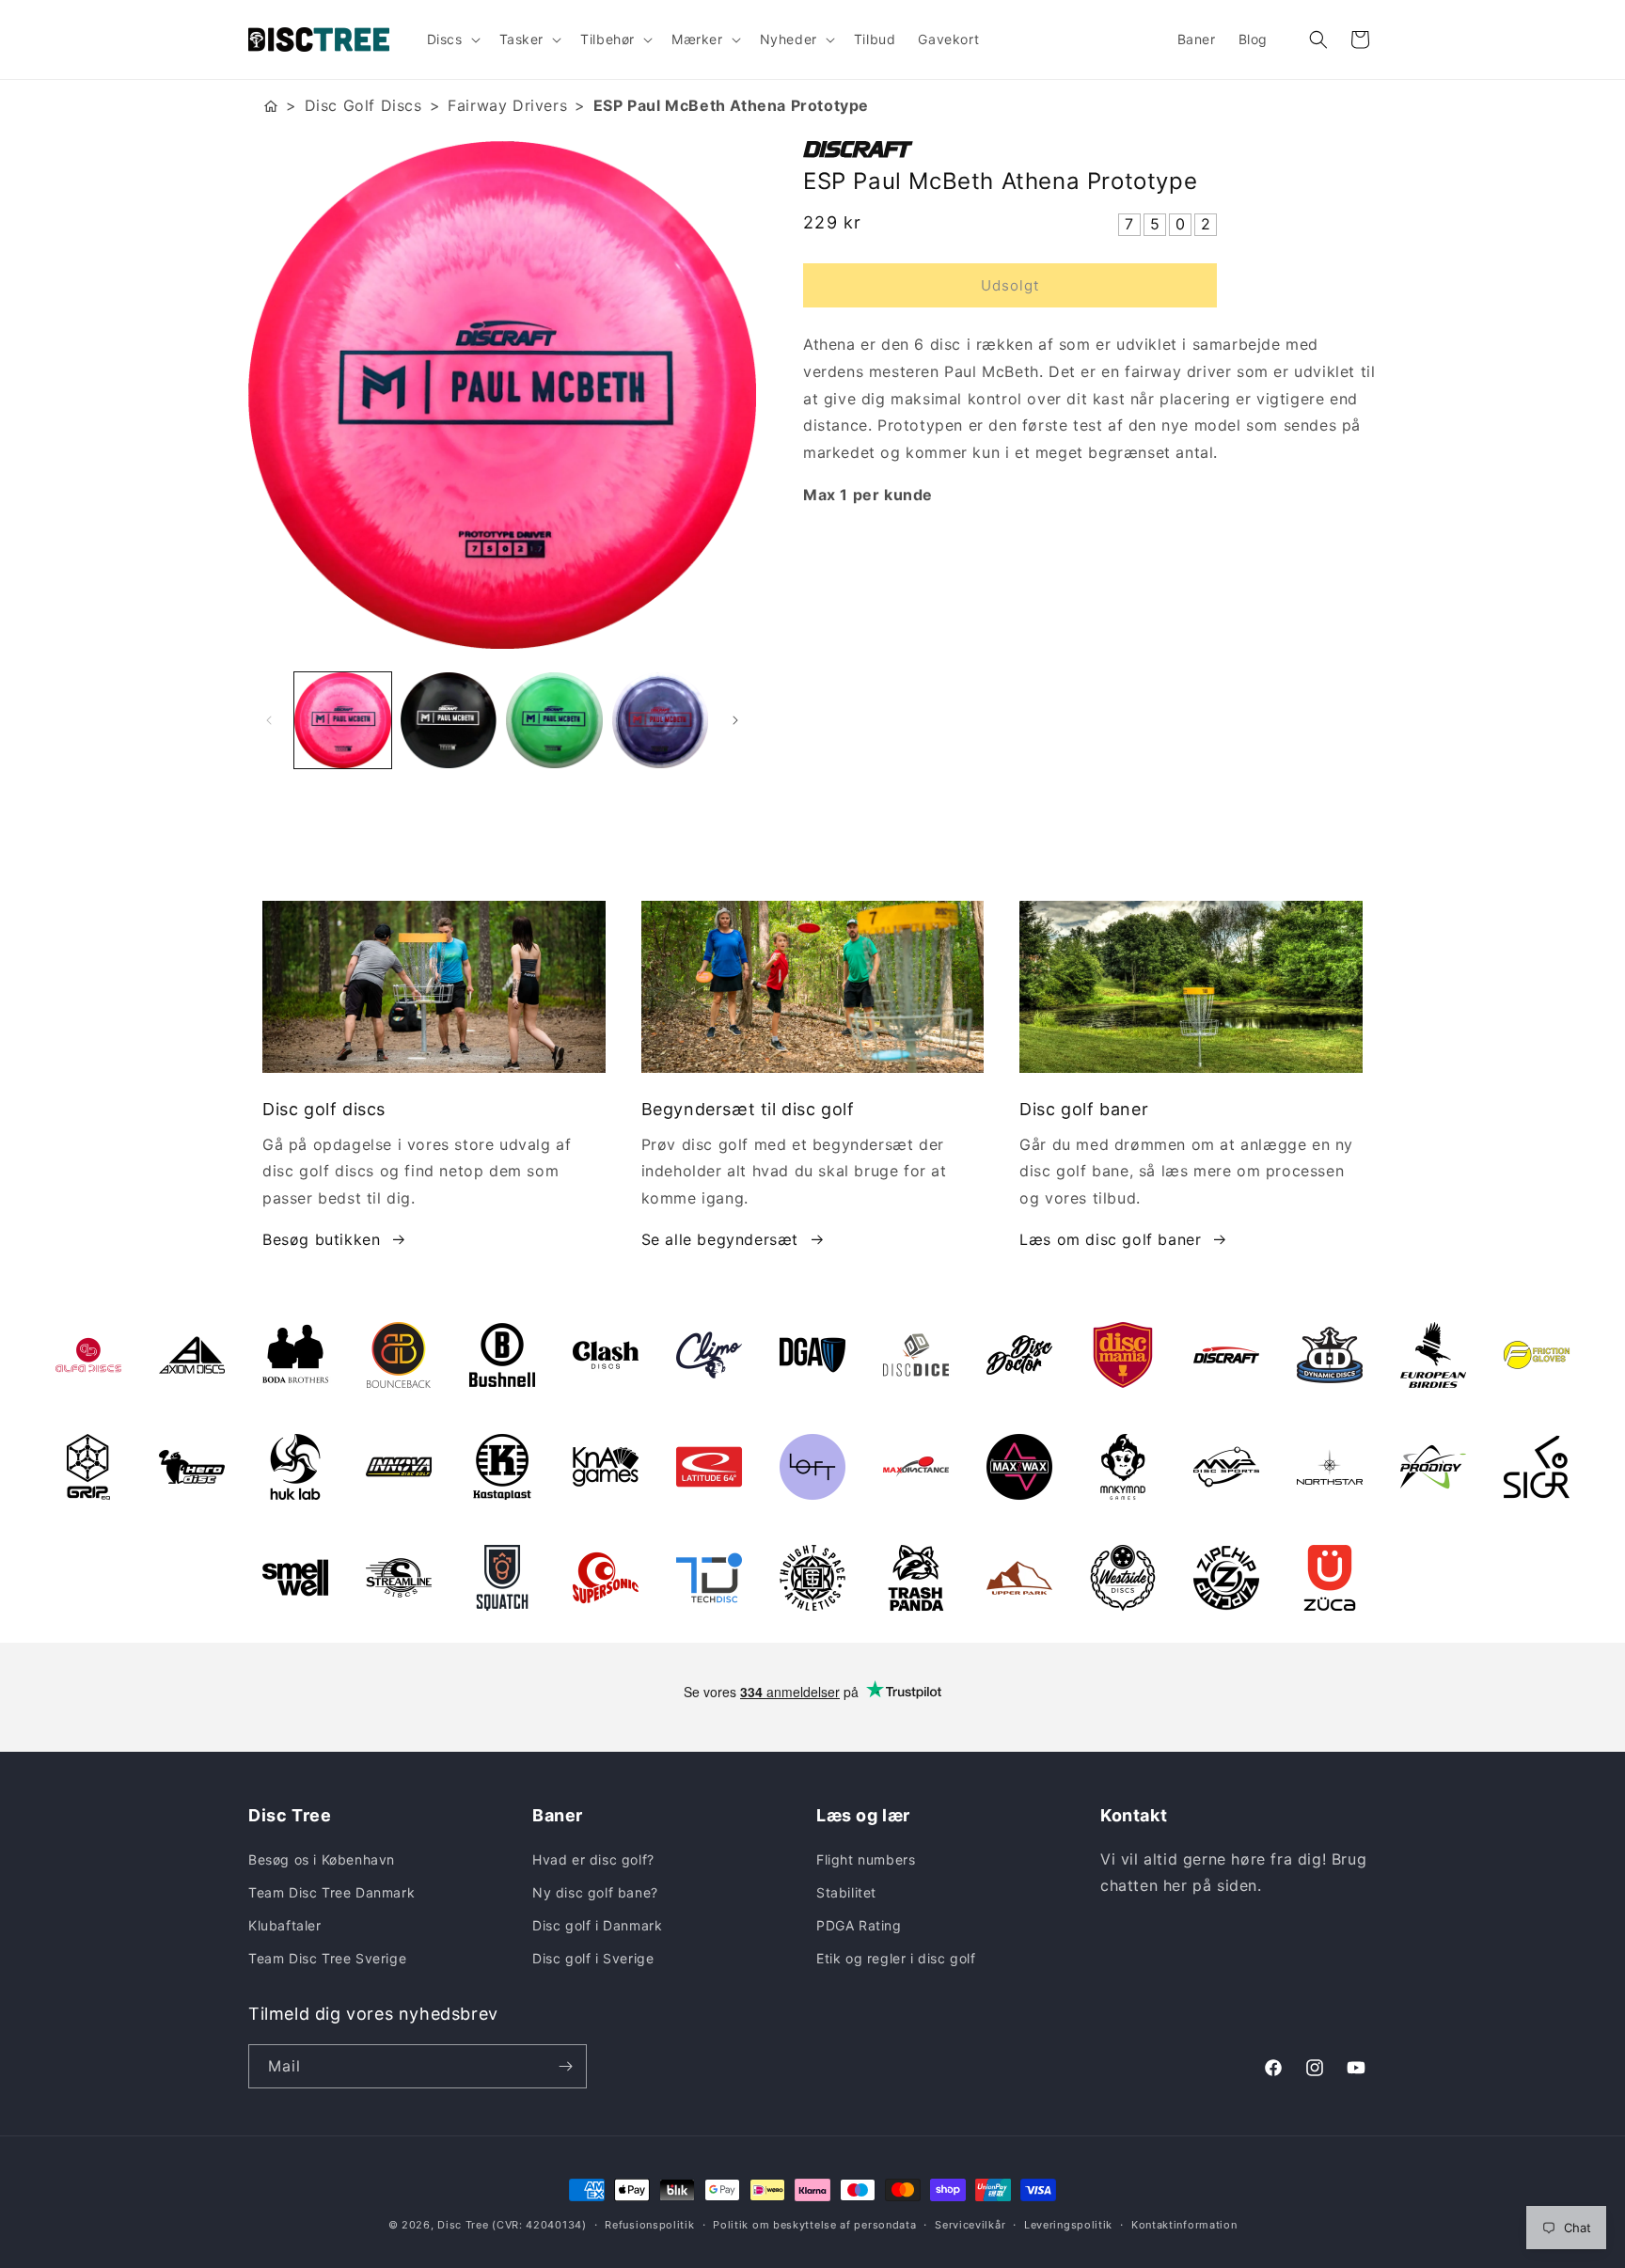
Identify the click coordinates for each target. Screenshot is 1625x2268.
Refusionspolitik (649, 2225)
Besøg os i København (322, 1859)
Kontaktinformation (1184, 2225)
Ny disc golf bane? (595, 1892)
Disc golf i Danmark (597, 1925)
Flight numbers (866, 1859)
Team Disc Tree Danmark (331, 1892)
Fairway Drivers (507, 105)
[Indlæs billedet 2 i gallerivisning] (449, 721)
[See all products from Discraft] (1090, 150)
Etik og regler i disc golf (896, 1958)
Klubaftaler (285, 1925)
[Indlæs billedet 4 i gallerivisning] (661, 721)
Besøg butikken (321, 1239)
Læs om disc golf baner (1110, 1239)
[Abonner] (565, 2066)
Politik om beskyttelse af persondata (814, 2225)
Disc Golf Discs (363, 105)
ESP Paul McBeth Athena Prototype (731, 105)
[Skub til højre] (735, 720)
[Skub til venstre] (269, 720)
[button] (452, 39)
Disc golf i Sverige (593, 1958)
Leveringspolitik (1068, 2225)
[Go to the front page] (271, 106)
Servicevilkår (970, 2225)
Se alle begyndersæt (720, 1239)
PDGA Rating (859, 1925)
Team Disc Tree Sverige (327, 1958)
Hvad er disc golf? (593, 1859)
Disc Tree (463, 2225)
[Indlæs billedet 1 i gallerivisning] (343, 721)
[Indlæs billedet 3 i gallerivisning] (554, 721)
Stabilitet (846, 1892)
